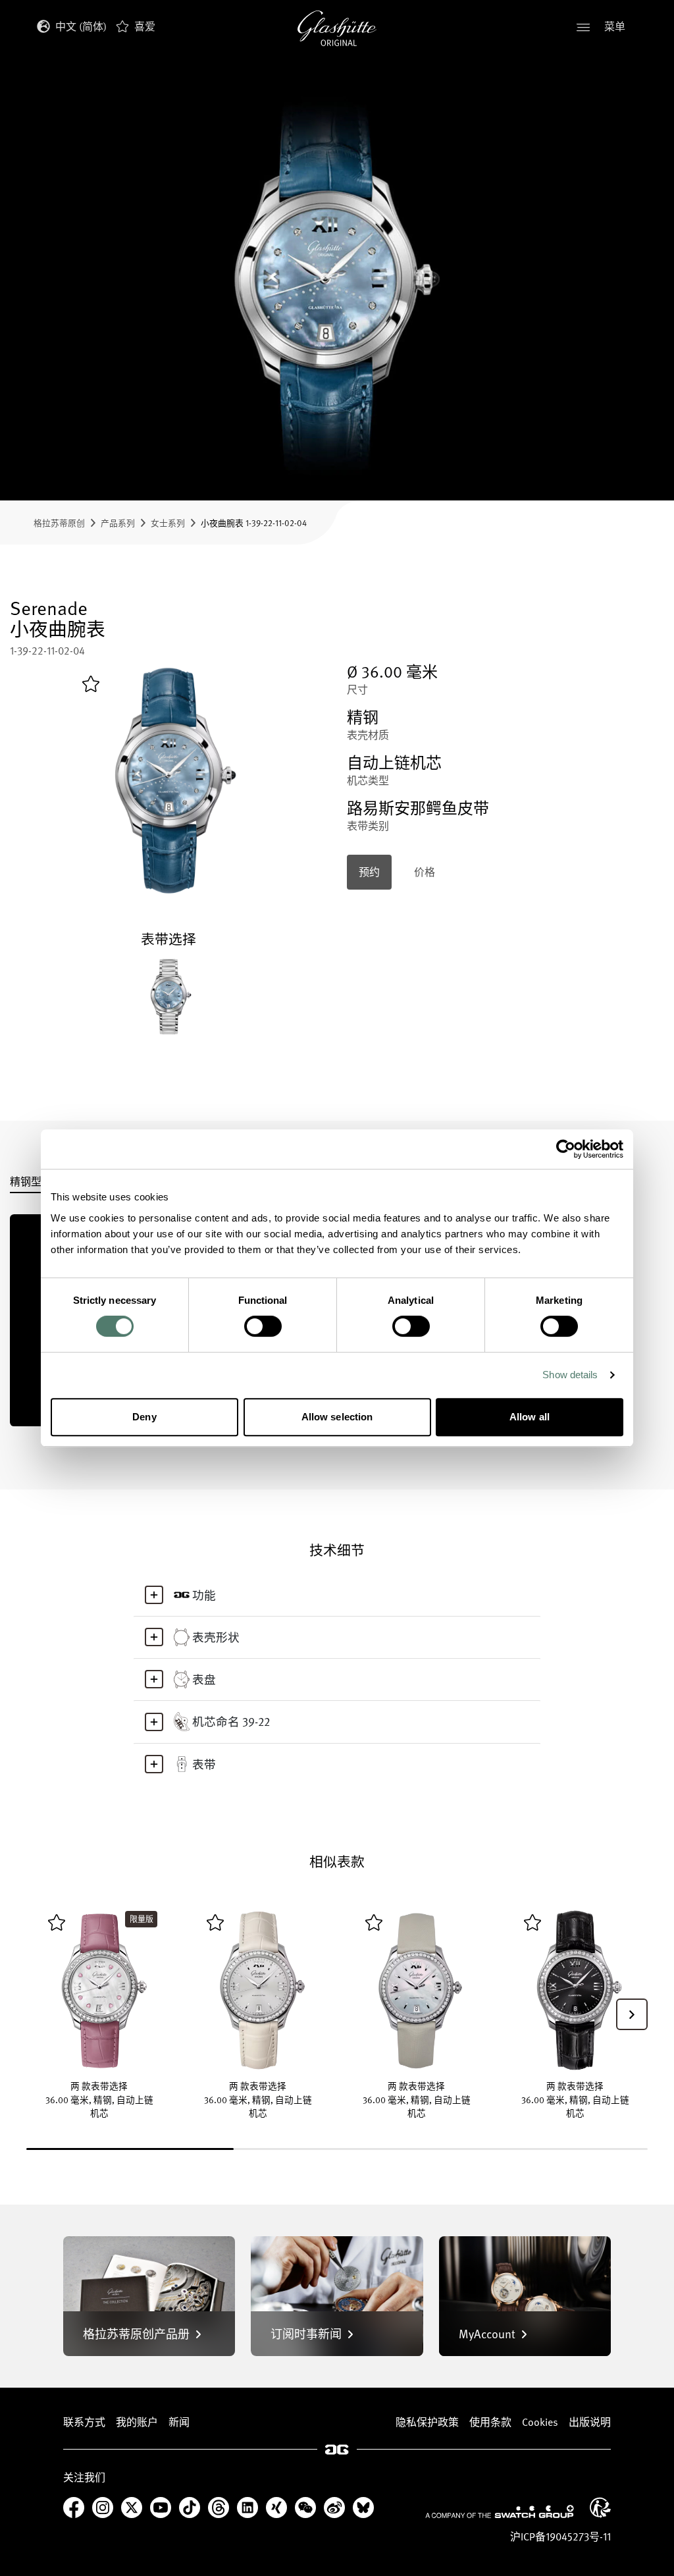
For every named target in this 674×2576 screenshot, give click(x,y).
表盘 (204, 1679)
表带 (204, 1764)
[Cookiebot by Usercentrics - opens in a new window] (566, 1149)
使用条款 (490, 2422)
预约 (369, 872)
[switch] (263, 1326)
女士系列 (168, 523)
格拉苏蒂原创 (59, 523)
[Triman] (600, 2508)
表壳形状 (216, 1637)
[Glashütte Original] (337, 28)
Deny (144, 1417)
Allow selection (337, 1417)
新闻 (179, 2422)
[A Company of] (500, 2511)
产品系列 (118, 523)
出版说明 (590, 2422)
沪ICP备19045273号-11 (560, 2536)
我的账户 (137, 2422)
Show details (570, 1375)
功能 (204, 1595)
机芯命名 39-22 (231, 1721)
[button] (632, 2014)
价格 (425, 872)
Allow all (530, 1417)
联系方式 (84, 2422)
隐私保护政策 (427, 2422)
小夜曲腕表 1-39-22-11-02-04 (254, 523)
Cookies (540, 2422)
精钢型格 (31, 1183)
